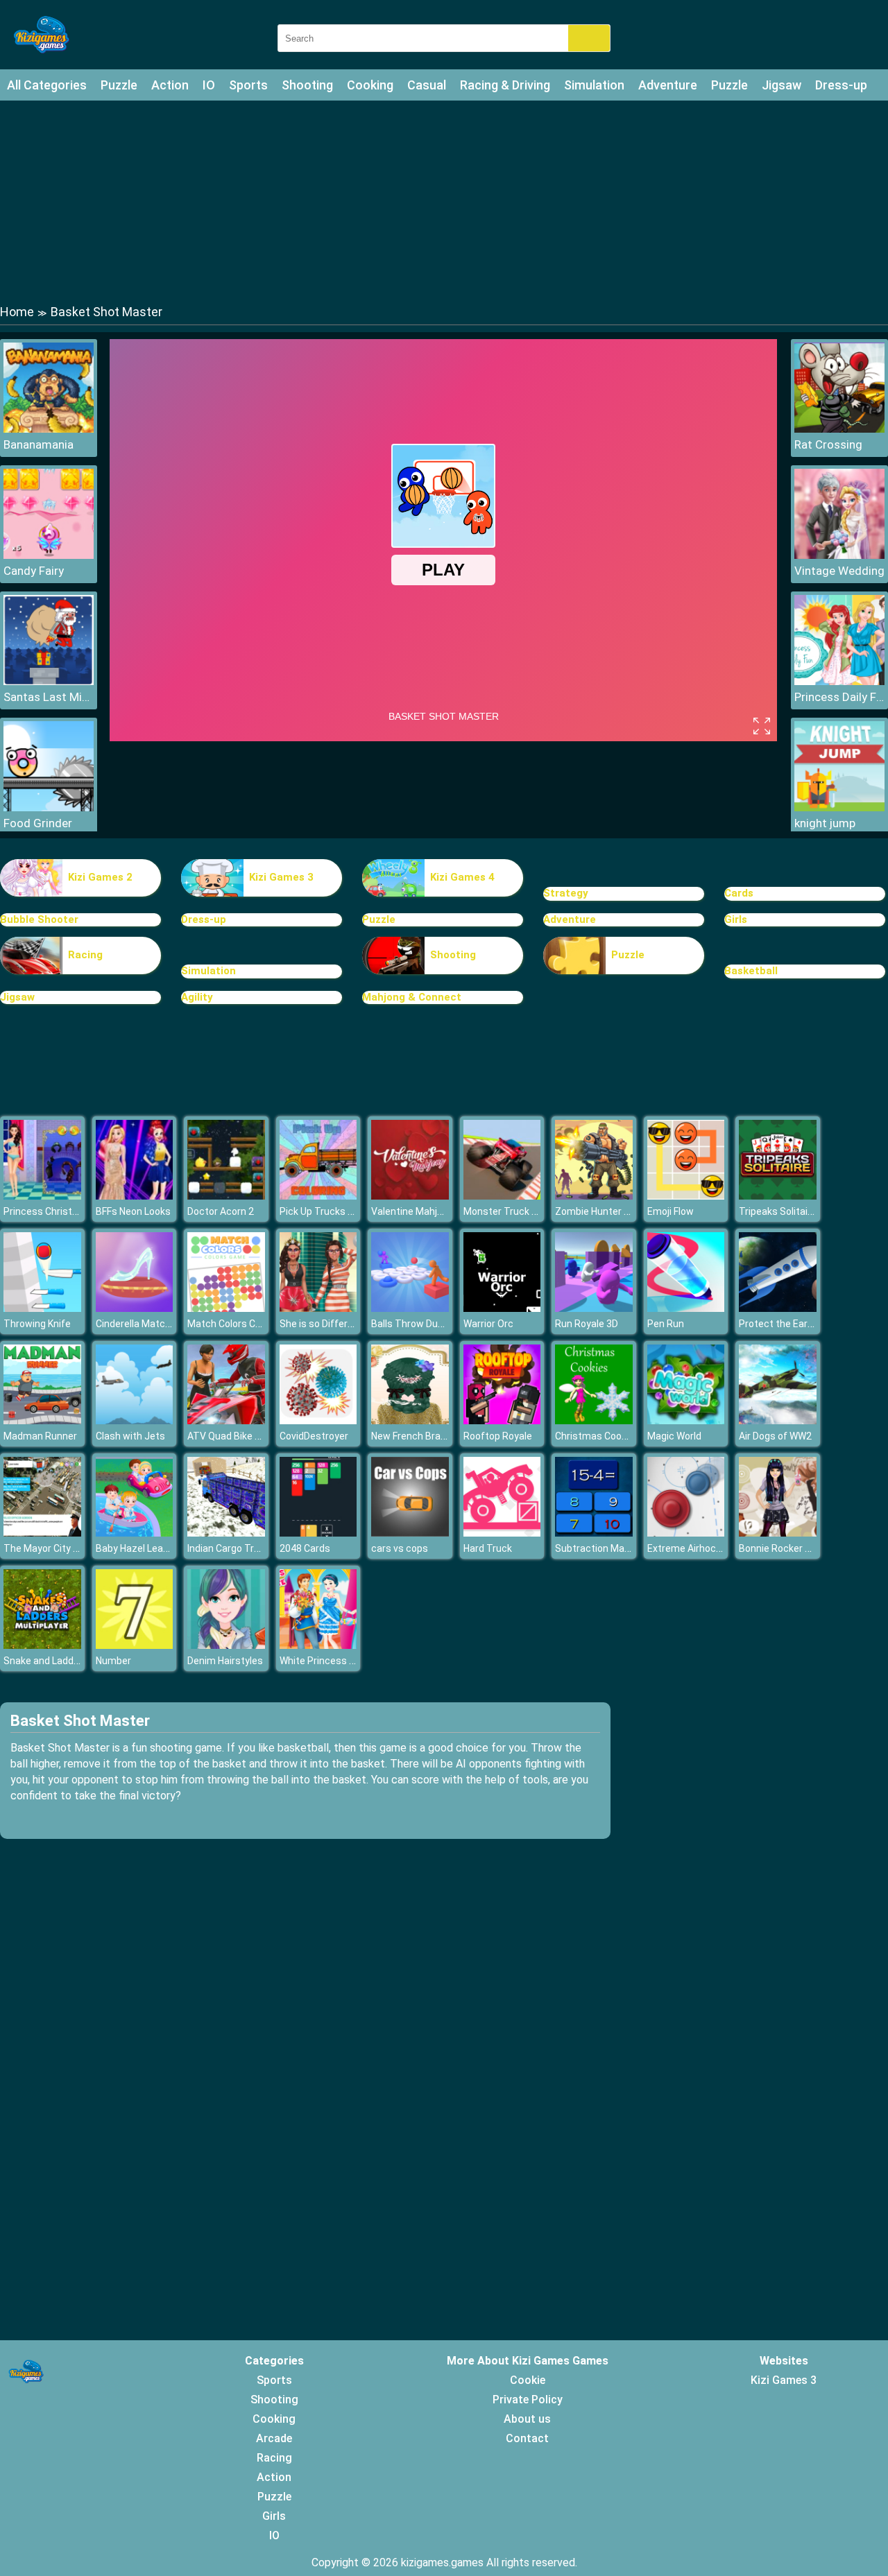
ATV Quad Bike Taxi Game (245, 1436)
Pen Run (666, 1324)
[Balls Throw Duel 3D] (410, 1308)
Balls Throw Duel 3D (415, 1324)
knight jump (825, 823)
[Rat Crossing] (839, 429)
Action (170, 85)
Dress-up (841, 85)
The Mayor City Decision (57, 1548)
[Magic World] (686, 1420)
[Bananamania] (49, 429)
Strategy (566, 893)
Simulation (594, 85)
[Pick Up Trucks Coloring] (318, 1196)
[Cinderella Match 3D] (135, 1308)
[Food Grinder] (49, 807)
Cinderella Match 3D (140, 1324)
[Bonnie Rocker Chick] (778, 1533)
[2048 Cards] (318, 1533)
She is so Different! (322, 1324)
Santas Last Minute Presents (49, 697)
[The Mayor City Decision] (42, 1533)
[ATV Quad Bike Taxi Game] (226, 1420)
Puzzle (119, 85)
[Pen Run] (686, 1308)
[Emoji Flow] (686, 1196)
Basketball (751, 971)
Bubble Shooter (39, 919)
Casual (427, 85)
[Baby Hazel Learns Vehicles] (135, 1533)
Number (113, 1661)
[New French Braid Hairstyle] (410, 1420)
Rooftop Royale (498, 1436)
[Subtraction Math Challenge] (594, 1533)
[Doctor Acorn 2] (226, 1196)
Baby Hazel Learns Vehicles (157, 1548)
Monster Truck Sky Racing (522, 1211)
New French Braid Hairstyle (430, 1436)
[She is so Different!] (318, 1308)
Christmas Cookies (597, 1436)
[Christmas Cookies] (594, 1420)
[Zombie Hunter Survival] (594, 1196)
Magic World (674, 1436)
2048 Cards (305, 1548)
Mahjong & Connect (412, 997)
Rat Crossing (828, 444)
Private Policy (528, 2400)
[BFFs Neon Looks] (135, 1196)
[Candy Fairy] (49, 555)
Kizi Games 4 (462, 877)
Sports (248, 85)
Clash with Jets (130, 1436)
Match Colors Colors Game (247, 1324)
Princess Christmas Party (61, 1211)
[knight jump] (839, 807)
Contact (527, 2438)
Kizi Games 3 (281, 877)
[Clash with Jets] (135, 1420)
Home (17, 312)
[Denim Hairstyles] (226, 1645)
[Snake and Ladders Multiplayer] (42, 1645)
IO (209, 85)
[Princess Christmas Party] (42, 1196)
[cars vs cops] (410, 1533)
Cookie (528, 2380)
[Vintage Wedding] (839, 555)
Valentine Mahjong (412, 1211)
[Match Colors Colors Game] (226, 1308)
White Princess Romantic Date (348, 1661)
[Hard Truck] (502, 1533)
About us (527, 2419)
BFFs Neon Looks (133, 1211)
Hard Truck (488, 1548)
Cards (739, 893)
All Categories (47, 85)
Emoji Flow (671, 1211)
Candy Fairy (34, 571)
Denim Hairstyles (225, 1661)
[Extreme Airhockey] (686, 1533)
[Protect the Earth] (778, 1308)
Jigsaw (782, 85)
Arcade (274, 2438)
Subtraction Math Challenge (617, 1548)
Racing (85, 955)
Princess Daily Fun (839, 697)
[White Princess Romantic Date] (318, 1645)
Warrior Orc (488, 1324)
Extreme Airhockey (689, 1548)
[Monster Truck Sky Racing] (502, 1196)
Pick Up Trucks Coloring (332, 1211)
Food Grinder (38, 823)
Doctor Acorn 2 (221, 1211)
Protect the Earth (778, 1324)
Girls (736, 919)
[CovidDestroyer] (318, 1420)
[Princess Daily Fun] (839, 681)
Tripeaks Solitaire (778, 1211)
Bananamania (39, 444)
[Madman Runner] (42, 1420)
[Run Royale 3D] (594, 1308)
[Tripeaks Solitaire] (778, 1196)
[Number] (135, 1645)
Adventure (668, 85)
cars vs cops (400, 1548)
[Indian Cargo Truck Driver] (226, 1533)
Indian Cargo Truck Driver (242, 1548)
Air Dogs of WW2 (775, 1436)
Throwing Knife (37, 1324)
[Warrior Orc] (502, 1308)
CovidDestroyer (314, 1436)
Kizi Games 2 (100, 877)
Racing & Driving (505, 85)
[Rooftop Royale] (502, 1420)
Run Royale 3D (587, 1324)
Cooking (370, 85)
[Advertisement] (444, 201)
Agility (197, 997)
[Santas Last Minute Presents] (49, 681)
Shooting (307, 85)
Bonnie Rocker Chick (784, 1548)
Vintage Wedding (839, 571)
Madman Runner (40, 1436)
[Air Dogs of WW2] (778, 1420)
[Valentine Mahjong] (410, 1196)
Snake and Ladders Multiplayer (71, 1661)
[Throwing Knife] (42, 1308)
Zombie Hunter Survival (607, 1211)
